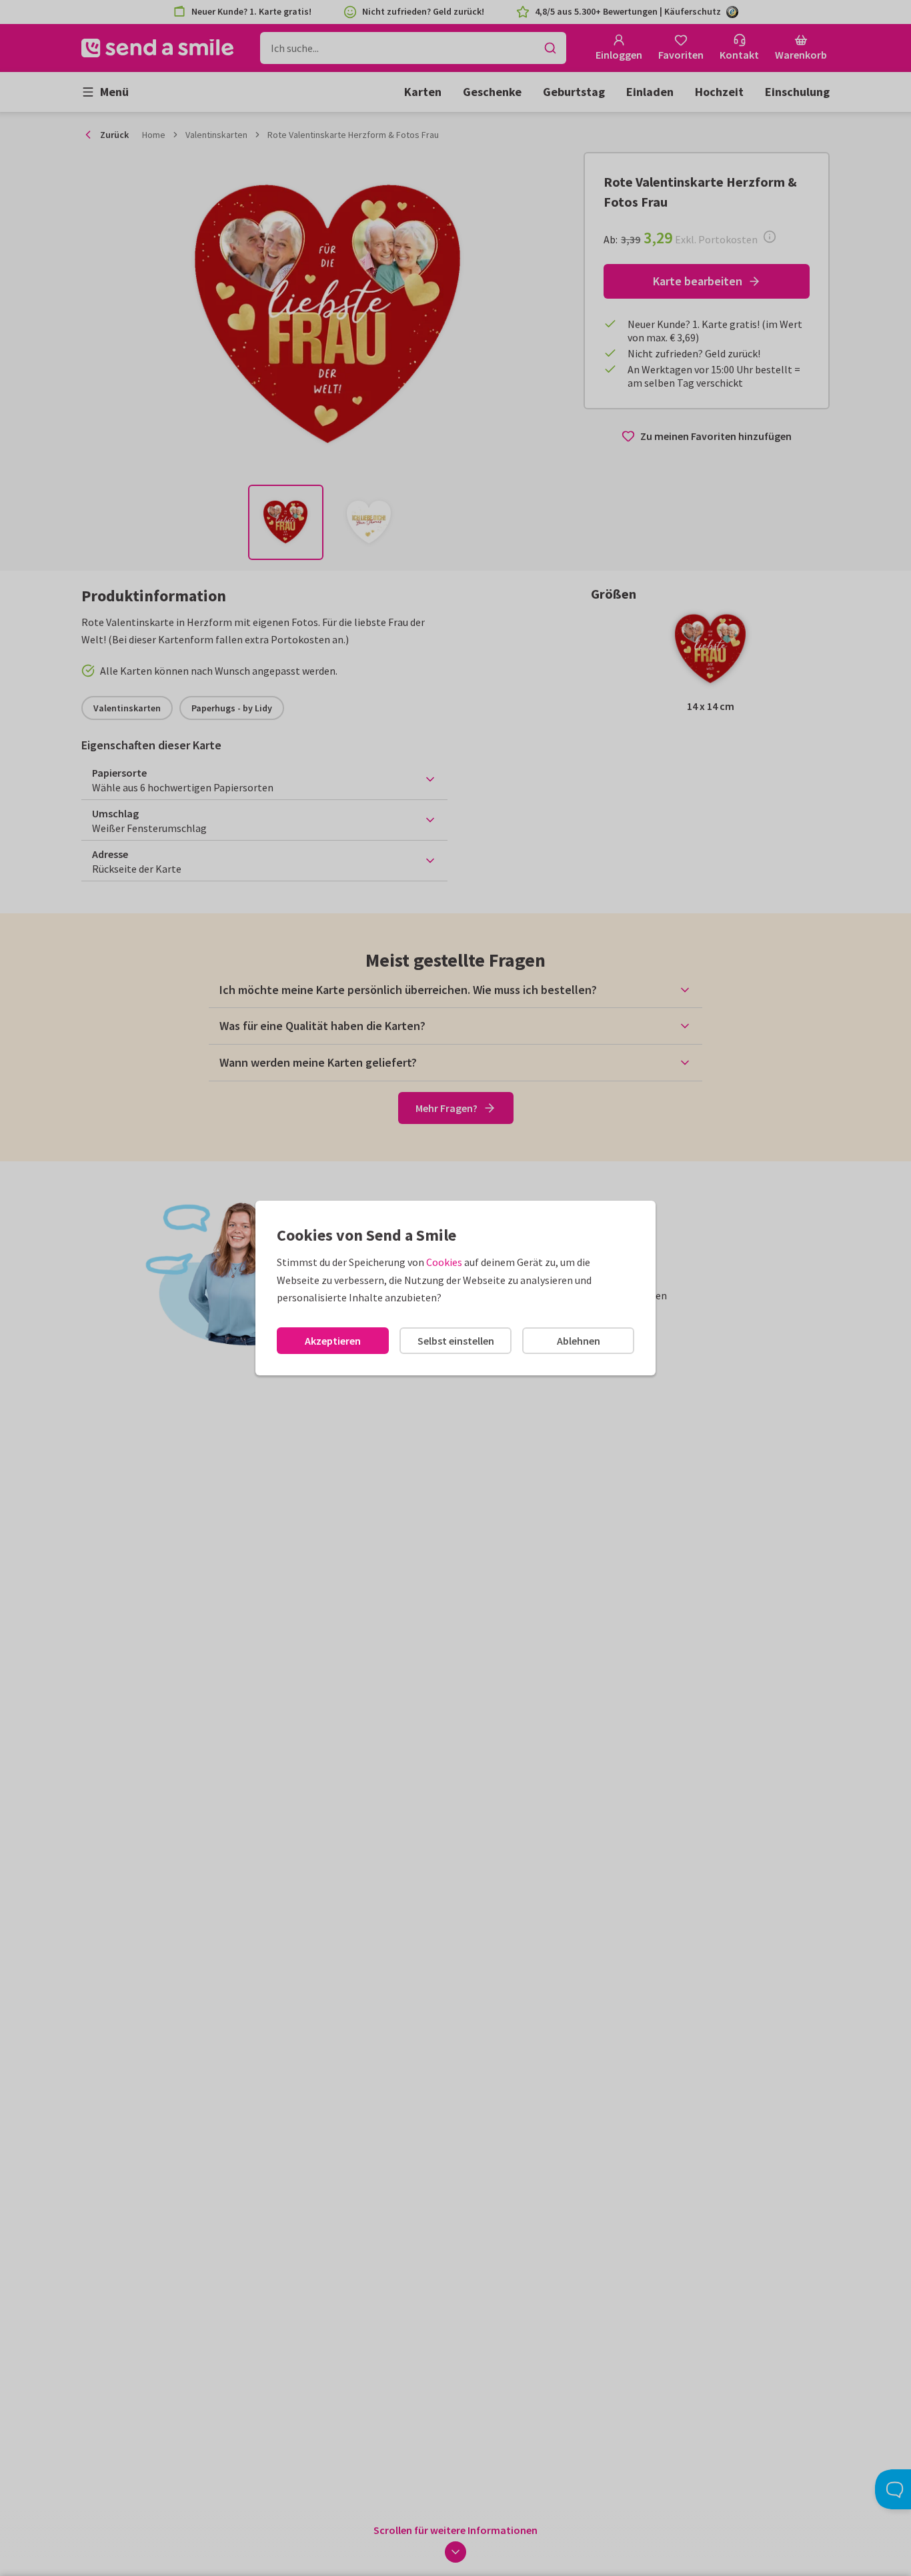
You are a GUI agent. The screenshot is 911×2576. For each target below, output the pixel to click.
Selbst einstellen (456, 1341)
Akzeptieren (333, 1341)
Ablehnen (579, 1341)
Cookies (444, 1262)
